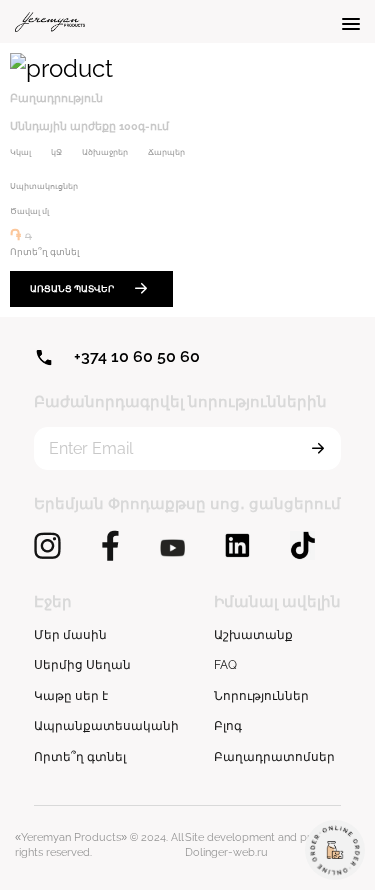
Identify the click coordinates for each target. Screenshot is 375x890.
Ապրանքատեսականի (106, 726)
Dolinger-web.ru (226, 852)
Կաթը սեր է (71, 696)
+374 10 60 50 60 (137, 356)
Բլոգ (228, 726)
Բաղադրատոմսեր (274, 757)
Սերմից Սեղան (82, 665)
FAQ (225, 665)
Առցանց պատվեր (72, 289)
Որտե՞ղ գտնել (80, 757)
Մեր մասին (70, 635)
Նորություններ (261, 696)
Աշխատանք (253, 635)
